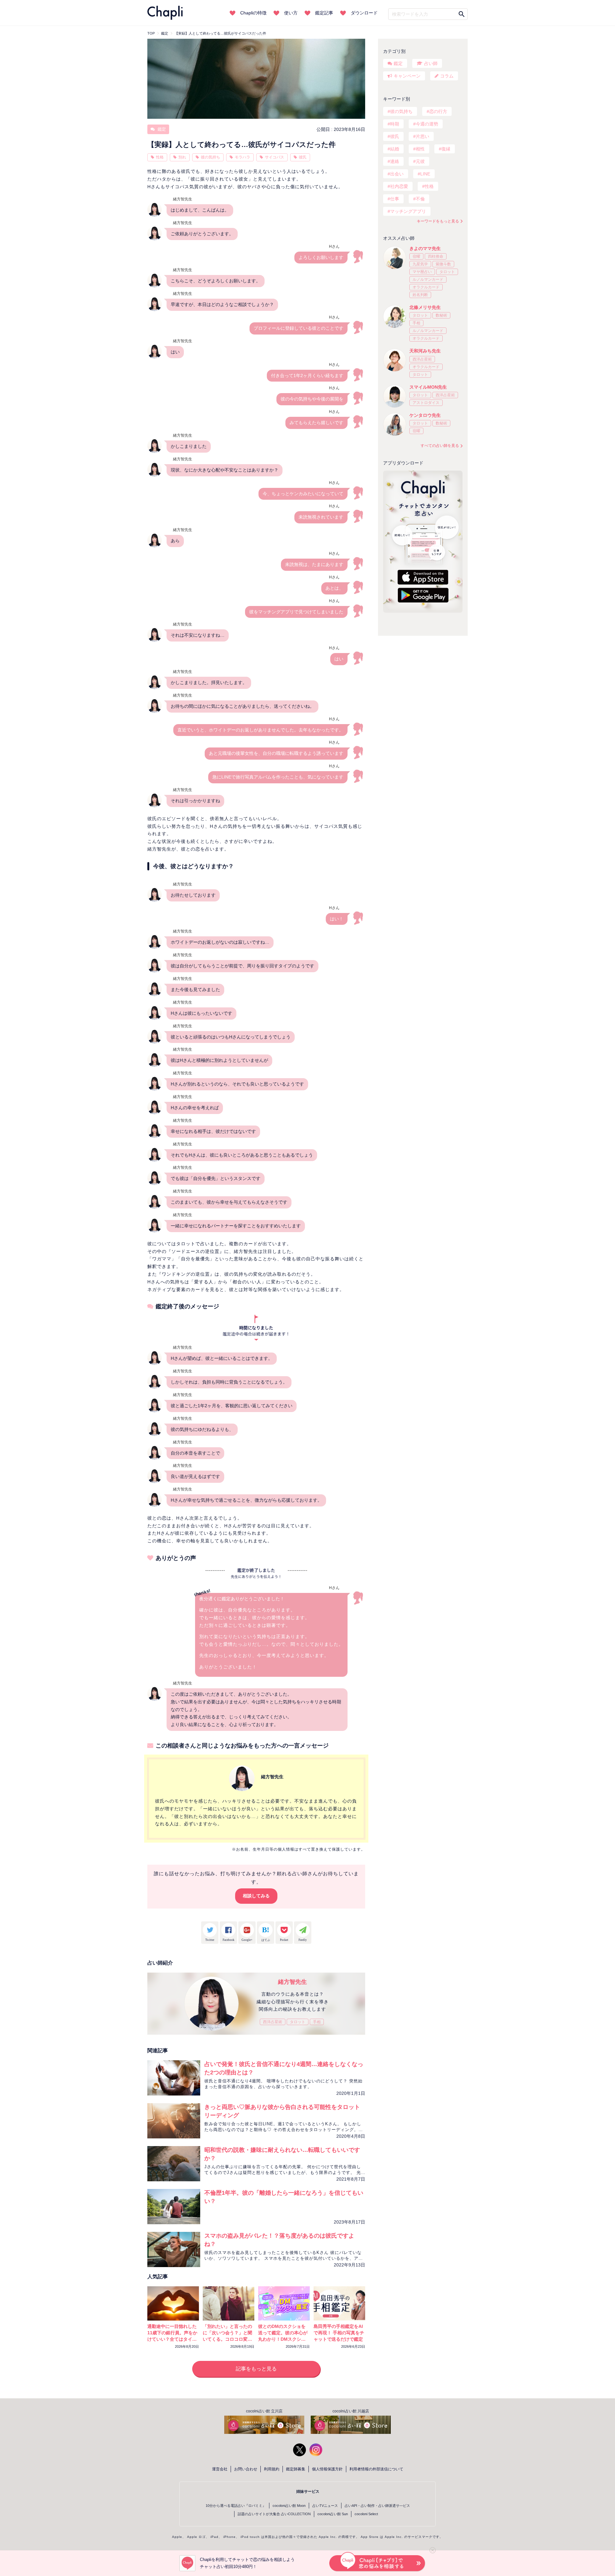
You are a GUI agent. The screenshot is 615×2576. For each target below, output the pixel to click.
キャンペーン (407, 76)
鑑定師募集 (296, 2469)
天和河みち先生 (425, 351)
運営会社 (220, 2469)
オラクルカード (426, 287)
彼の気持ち (210, 157)
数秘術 (441, 315)
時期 (395, 124)
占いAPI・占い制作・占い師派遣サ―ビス (377, 2506)
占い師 (431, 63)
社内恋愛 (399, 186)
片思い (422, 136)
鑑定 (161, 129)
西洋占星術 (273, 2022)
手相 (317, 2022)
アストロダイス (426, 403)
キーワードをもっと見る (438, 221)
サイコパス (275, 157)
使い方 (291, 13)
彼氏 (303, 157)
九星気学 (420, 264)
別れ (182, 157)
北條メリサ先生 (425, 307)
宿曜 (416, 256)
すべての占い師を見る (440, 446)
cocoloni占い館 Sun (333, 2514)
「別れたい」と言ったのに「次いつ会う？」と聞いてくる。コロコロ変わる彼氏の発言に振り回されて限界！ (227, 2339)
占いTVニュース (325, 2506)
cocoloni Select (366, 2514)
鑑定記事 (324, 13)
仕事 (395, 199)
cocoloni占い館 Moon (289, 2506)
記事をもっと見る (256, 2369)
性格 (160, 157)
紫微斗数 (443, 264)
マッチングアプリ (408, 211)
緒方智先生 (292, 1982)
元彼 (420, 161)
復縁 (446, 149)
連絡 (395, 161)
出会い (397, 174)
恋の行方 (438, 111)
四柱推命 (436, 256)
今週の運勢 (427, 124)
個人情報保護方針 (327, 2469)
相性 (420, 149)
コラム (447, 76)
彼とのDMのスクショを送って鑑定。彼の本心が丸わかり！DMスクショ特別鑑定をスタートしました (283, 2339)
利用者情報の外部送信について (376, 2469)
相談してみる (256, 1896)
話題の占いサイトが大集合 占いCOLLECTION (274, 2514)
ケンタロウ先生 (425, 415)
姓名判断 (420, 295)
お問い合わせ (246, 2469)
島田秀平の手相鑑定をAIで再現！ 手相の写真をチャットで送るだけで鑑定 (339, 2333)
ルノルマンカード (428, 279)
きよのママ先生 (425, 248)
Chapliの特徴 (253, 13)
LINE (425, 174)
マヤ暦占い (422, 272)
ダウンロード (364, 13)
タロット (298, 2022)
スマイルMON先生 (428, 387)
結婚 (395, 149)
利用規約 (272, 2469)
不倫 (420, 199)
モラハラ (242, 157)
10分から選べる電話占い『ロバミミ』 (236, 2506)
